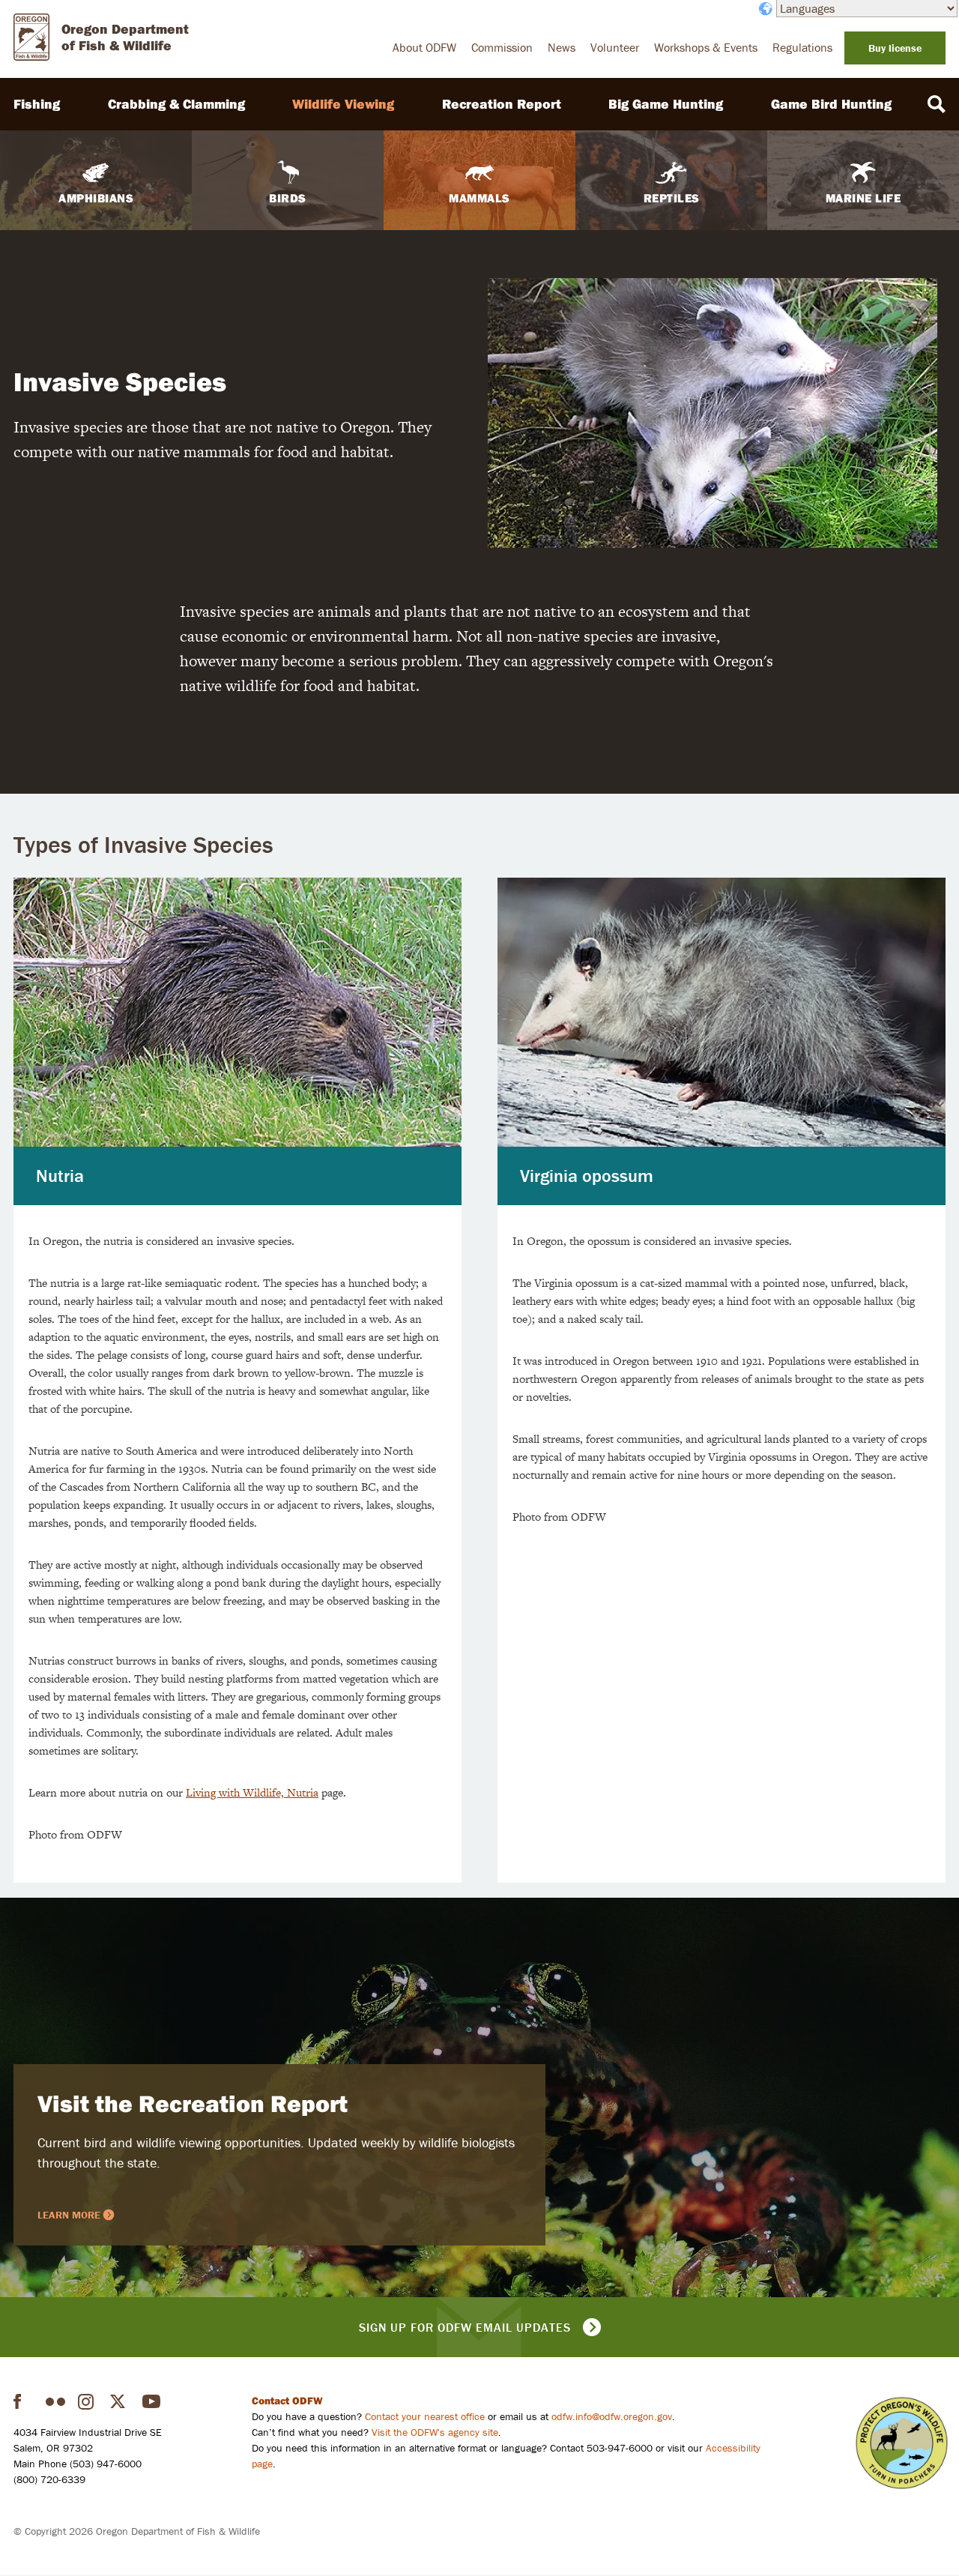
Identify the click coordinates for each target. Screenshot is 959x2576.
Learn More (69, 2215)
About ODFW (424, 47)
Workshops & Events (706, 47)
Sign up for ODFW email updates (465, 2327)
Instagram (88, 2401)
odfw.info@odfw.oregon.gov (612, 2416)
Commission (502, 47)
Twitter (120, 2401)
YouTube (152, 2401)
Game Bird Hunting (831, 104)
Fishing (37, 104)
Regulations (802, 47)
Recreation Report (502, 104)
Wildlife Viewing (343, 104)
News (562, 47)
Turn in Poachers (902, 2443)
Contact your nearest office (425, 2416)
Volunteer (615, 47)
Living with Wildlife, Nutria (252, 1792)
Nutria (60, 1176)
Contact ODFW (287, 2401)
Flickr (55, 2401)
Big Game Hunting (666, 104)
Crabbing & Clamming (176, 104)
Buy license (895, 48)
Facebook (23, 2401)
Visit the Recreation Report (193, 2103)
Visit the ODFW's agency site (435, 2432)
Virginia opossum (587, 1176)
